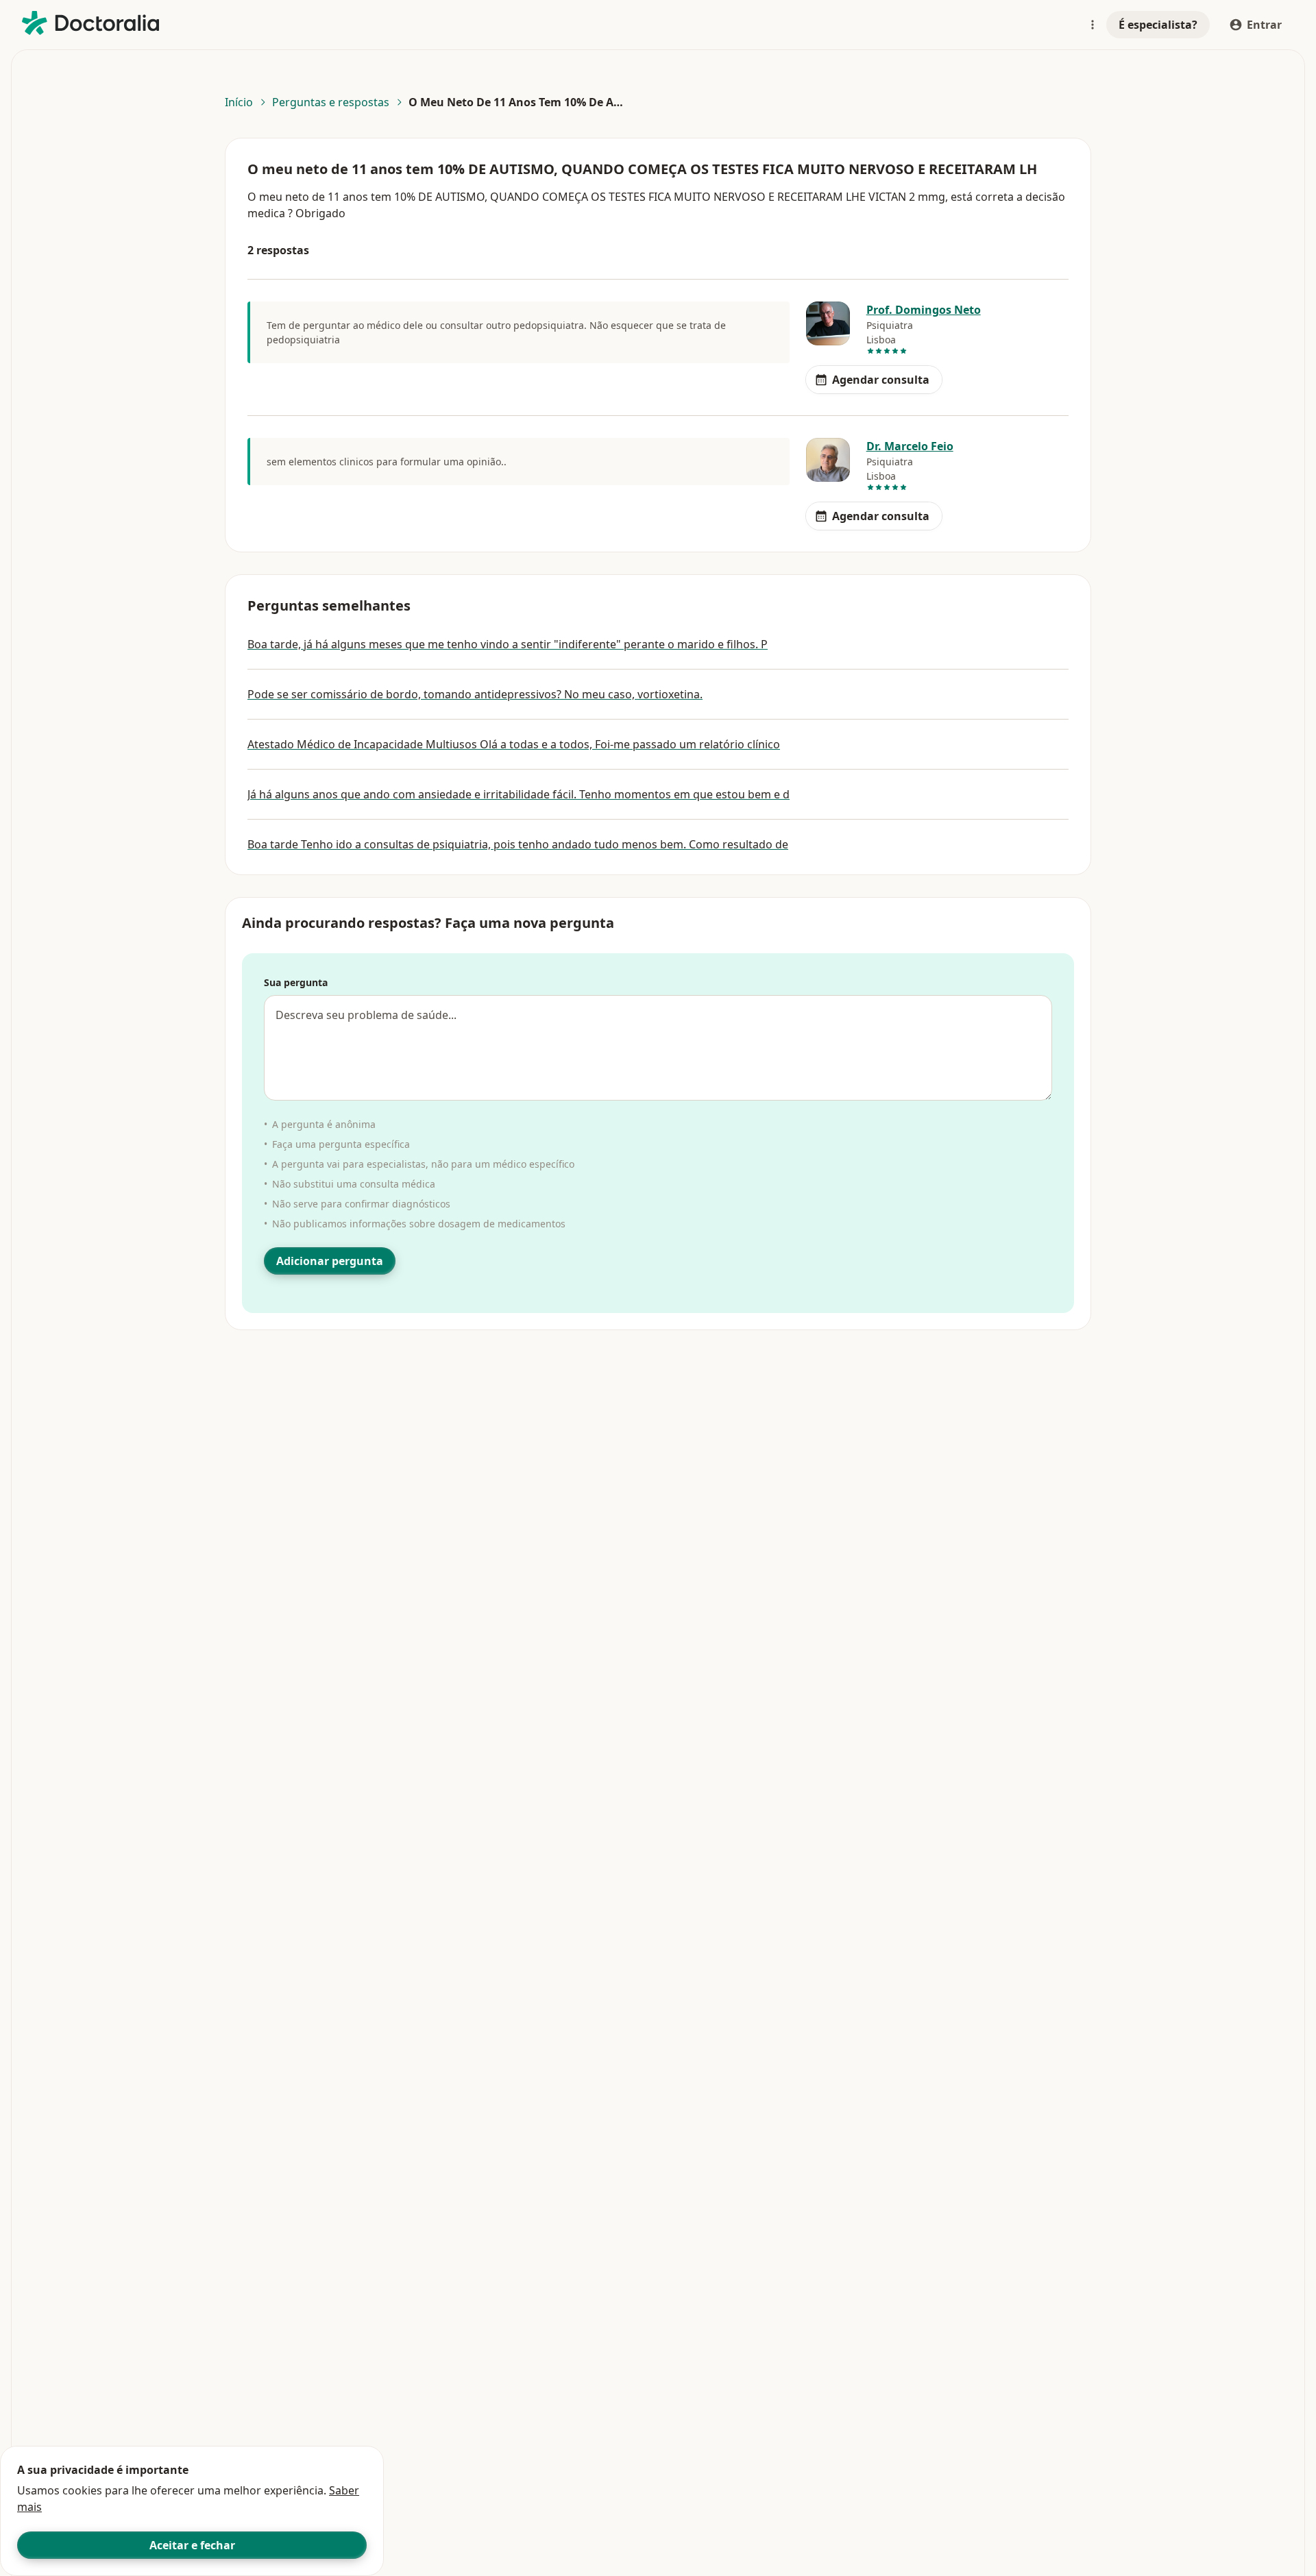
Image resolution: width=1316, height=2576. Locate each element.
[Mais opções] (1093, 25)
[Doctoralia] (90, 23)
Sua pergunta (296, 982)
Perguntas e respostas (331, 102)
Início (239, 102)
